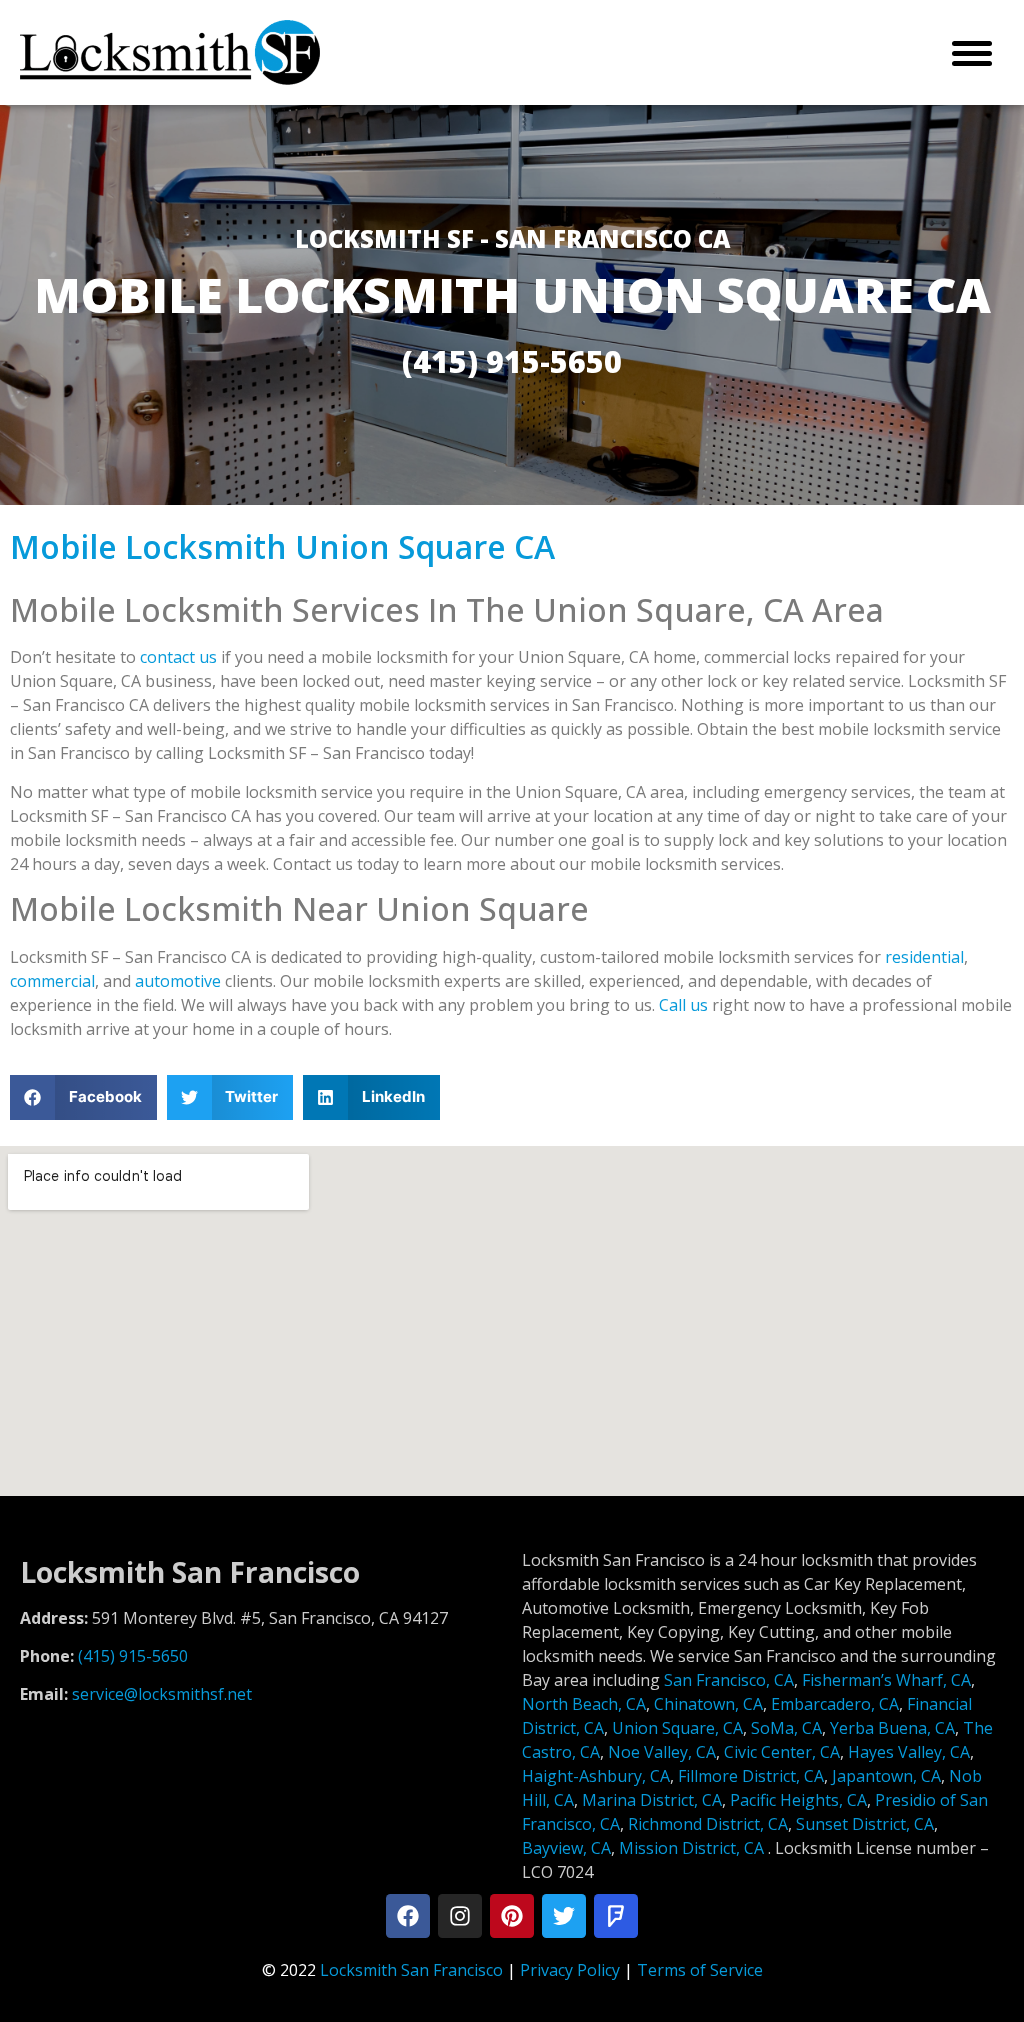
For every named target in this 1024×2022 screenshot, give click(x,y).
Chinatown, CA (708, 1704)
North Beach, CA (584, 1704)
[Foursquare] (616, 1916)
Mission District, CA (691, 1848)
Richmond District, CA (708, 1824)
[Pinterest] (512, 1916)
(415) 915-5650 (133, 1656)
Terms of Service (700, 1970)
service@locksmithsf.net (162, 1694)
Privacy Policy (570, 1970)
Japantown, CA (886, 1776)
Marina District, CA (652, 1800)
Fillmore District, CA (751, 1776)
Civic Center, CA (782, 1752)
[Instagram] (460, 1916)
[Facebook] (408, 1916)
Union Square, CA (677, 1728)
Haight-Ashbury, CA (596, 1776)
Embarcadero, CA (835, 1704)
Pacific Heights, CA (798, 1800)
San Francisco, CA (729, 1680)
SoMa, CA (786, 1728)
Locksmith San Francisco (411, 1970)
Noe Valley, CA (662, 1752)
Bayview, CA (566, 1848)
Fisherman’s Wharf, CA (886, 1680)
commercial (52, 981)
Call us (683, 1005)
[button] (83, 1097)
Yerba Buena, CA (892, 1728)
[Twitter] (564, 1916)
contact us (178, 657)
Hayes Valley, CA (909, 1752)
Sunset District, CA (865, 1824)
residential (924, 957)
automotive (178, 981)
